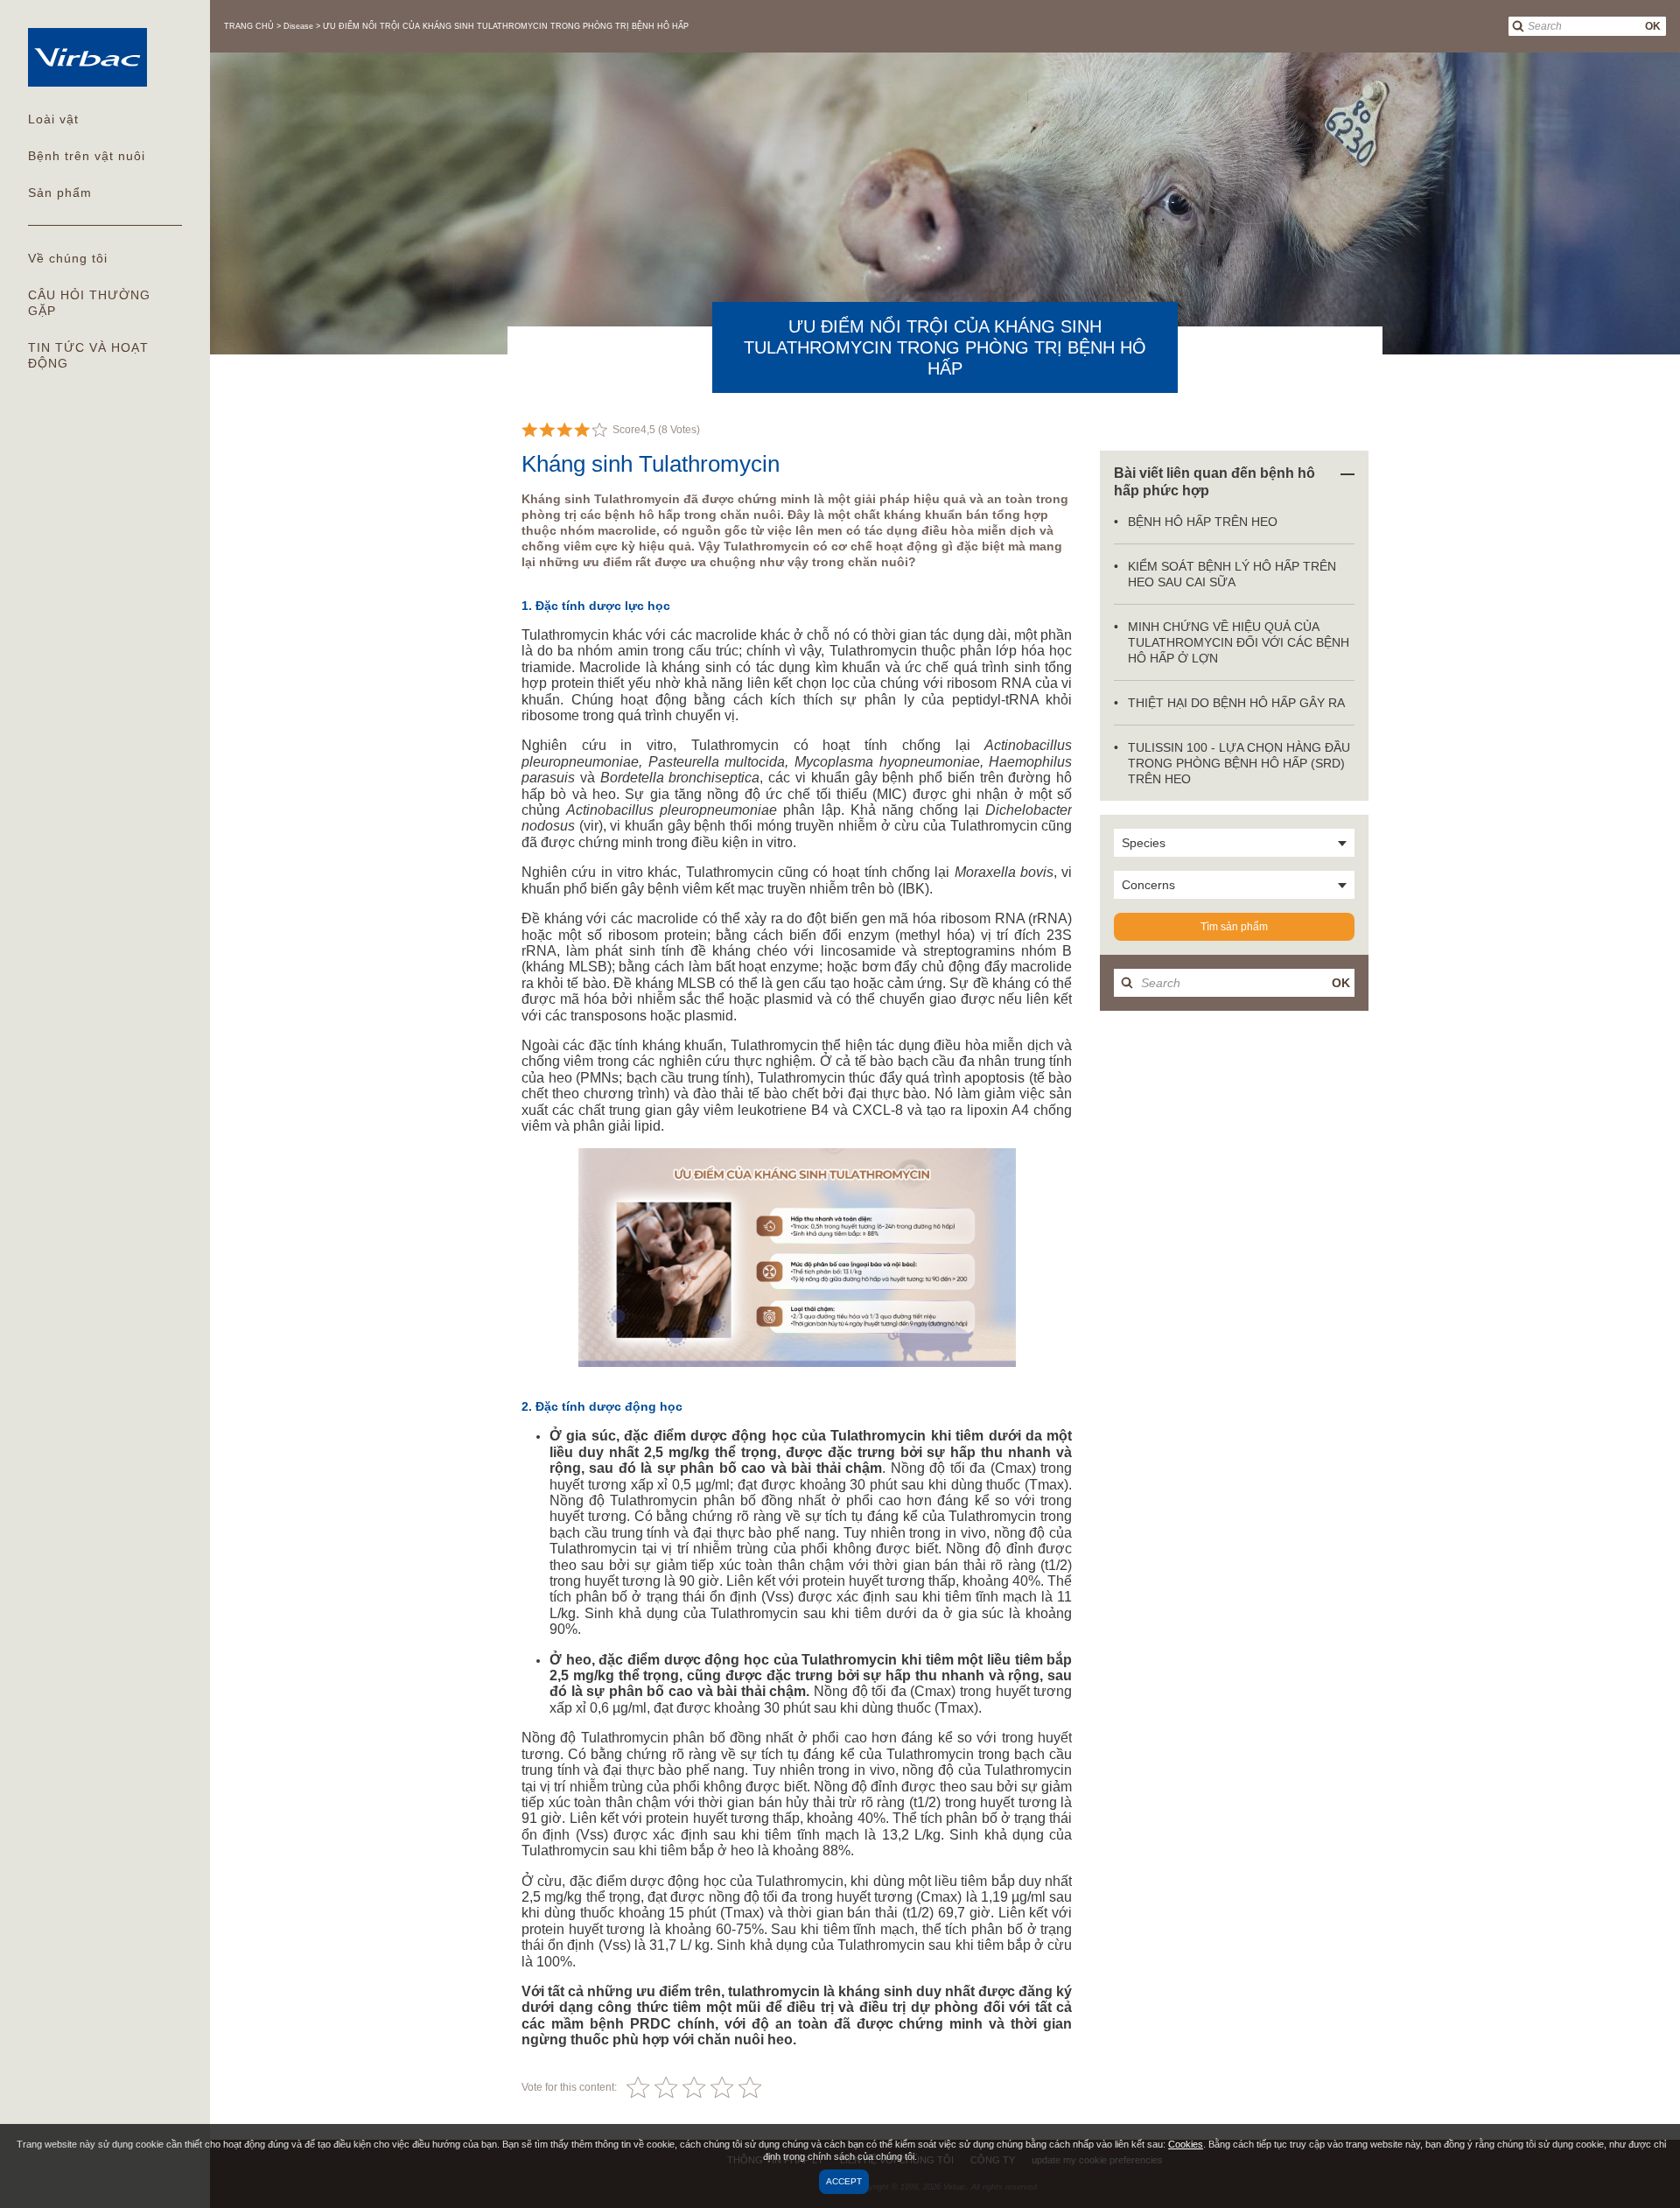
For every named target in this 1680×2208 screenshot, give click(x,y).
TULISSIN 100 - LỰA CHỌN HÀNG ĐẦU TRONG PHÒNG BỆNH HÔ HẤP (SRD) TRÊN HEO (1239, 763)
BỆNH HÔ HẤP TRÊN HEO (1203, 522)
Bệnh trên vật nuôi (87, 156)
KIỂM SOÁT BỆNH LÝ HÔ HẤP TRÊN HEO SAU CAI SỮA (1232, 574)
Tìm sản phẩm (1234, 927)
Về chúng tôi (68, 258)
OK (1653, 26)
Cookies (1186, 2144)
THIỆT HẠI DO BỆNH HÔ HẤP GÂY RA (1236, 703)
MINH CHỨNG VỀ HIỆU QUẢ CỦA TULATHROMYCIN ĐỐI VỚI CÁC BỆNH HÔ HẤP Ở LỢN (1239, 642)
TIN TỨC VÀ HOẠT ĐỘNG (88, 355)
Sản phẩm (60, 193)
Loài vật (53, 119)
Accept (844, 2181)
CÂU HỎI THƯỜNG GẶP (89, 303)
